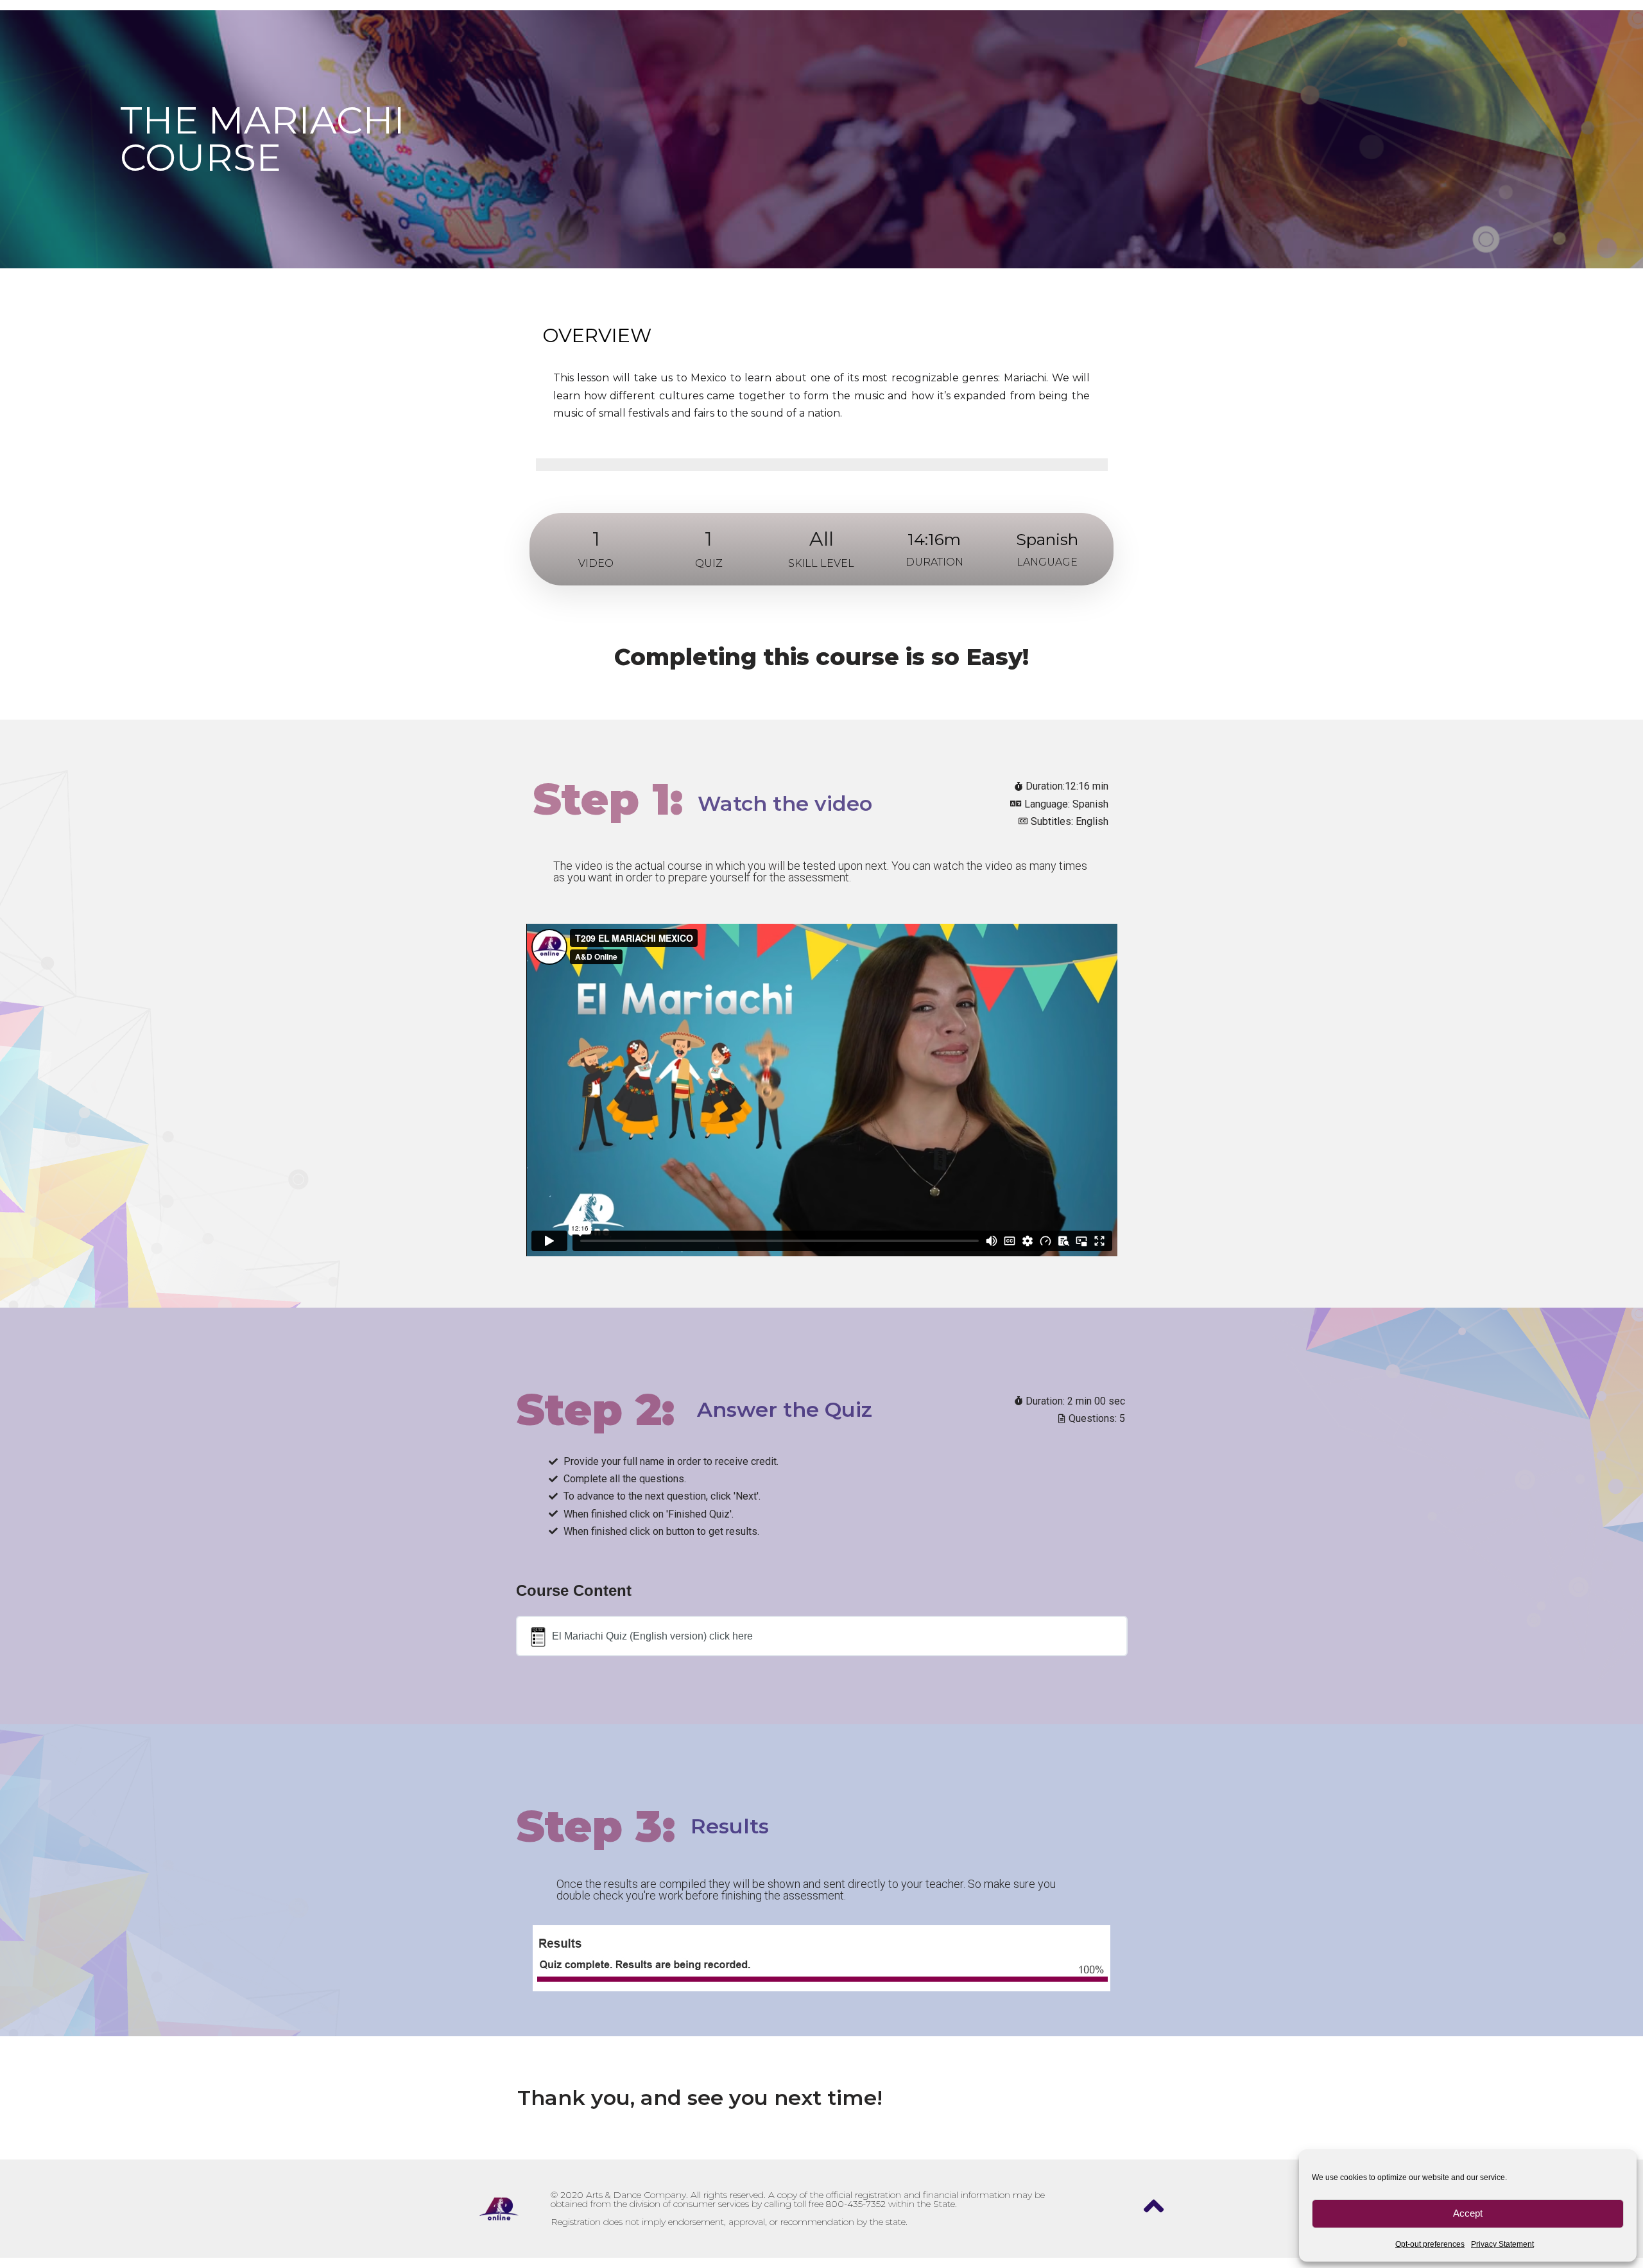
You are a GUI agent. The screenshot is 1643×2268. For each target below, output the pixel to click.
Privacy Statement (1502, 2244)
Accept (1468, 2213)
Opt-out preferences (1430, 2244)
